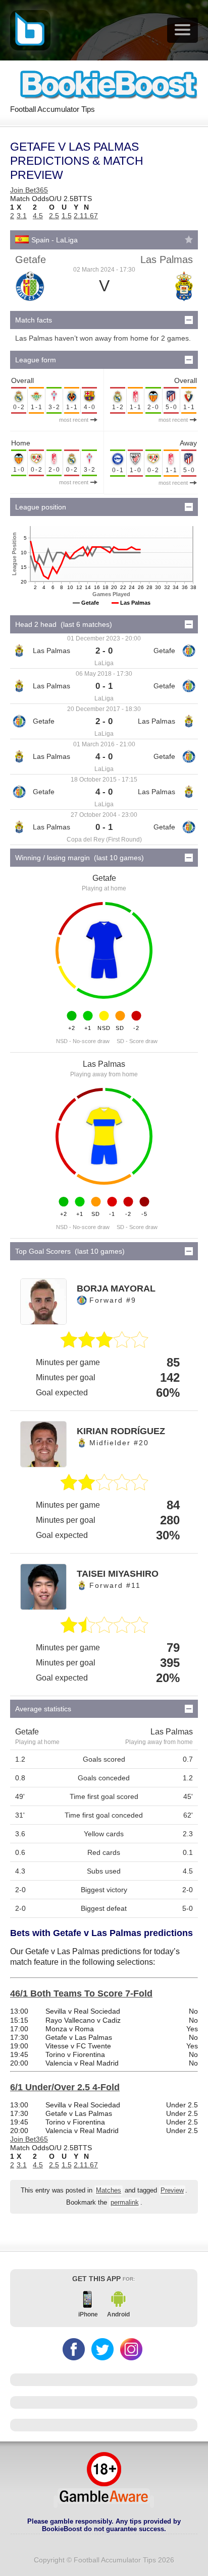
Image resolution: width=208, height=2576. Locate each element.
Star (189, 239)
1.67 (91, 216)
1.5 (67, 216)
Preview (172, 2191)
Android (118, 2314)
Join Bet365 (29, 190)
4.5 (38, 216)
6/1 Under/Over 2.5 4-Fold (65, 2087)
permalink (125, 2203)
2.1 (79, 216)
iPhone (88, 2314)
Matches (109, 2191)
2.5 (54, 216)
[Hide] (189, 320)
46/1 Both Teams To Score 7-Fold (81, 1993)
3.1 (22, 216)
